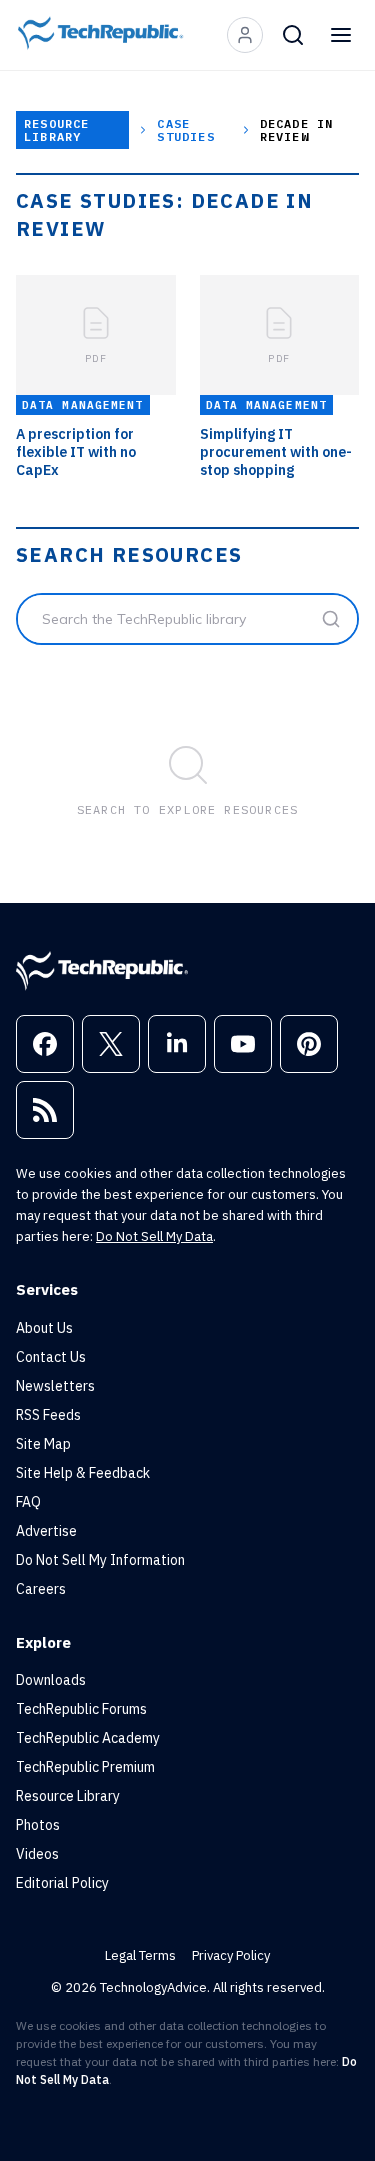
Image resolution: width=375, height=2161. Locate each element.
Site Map (43, 1444)
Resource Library (57, 130)
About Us (44, 1328)
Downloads (51, 1680)
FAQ (28, 1502)
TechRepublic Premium (85, 1767)
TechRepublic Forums (81, 1709)
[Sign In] (245, 35)
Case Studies (185, 130)
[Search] (293, 35)
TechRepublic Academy (88, 1738)
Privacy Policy (231, 1955)
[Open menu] (341, 35)
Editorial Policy (62, 1883)
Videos (37, 1854)
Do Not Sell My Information (100, 1560)
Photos (38, 1825)
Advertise (46, 1531)
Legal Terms (140, 1955)
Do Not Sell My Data (154, 1236)
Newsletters (55, 1386)
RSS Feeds (48, 1415)
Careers (41, 1589)
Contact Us (51, 1357)
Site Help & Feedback (83, 1473)
